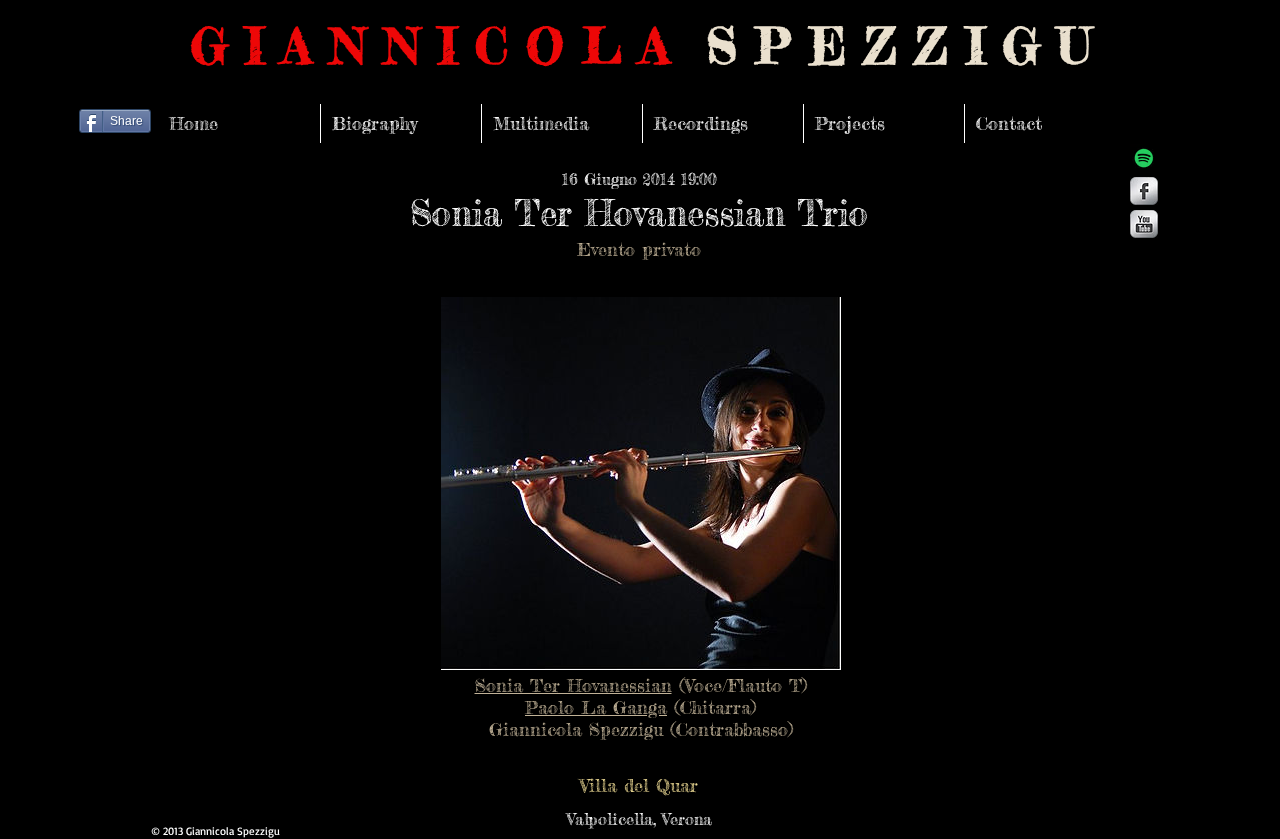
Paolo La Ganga (596, 707)
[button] (639, 785)
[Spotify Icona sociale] (1144, 158)
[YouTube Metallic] (1144, 224)
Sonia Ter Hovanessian (573, 685)
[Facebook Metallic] (1144, 191)
